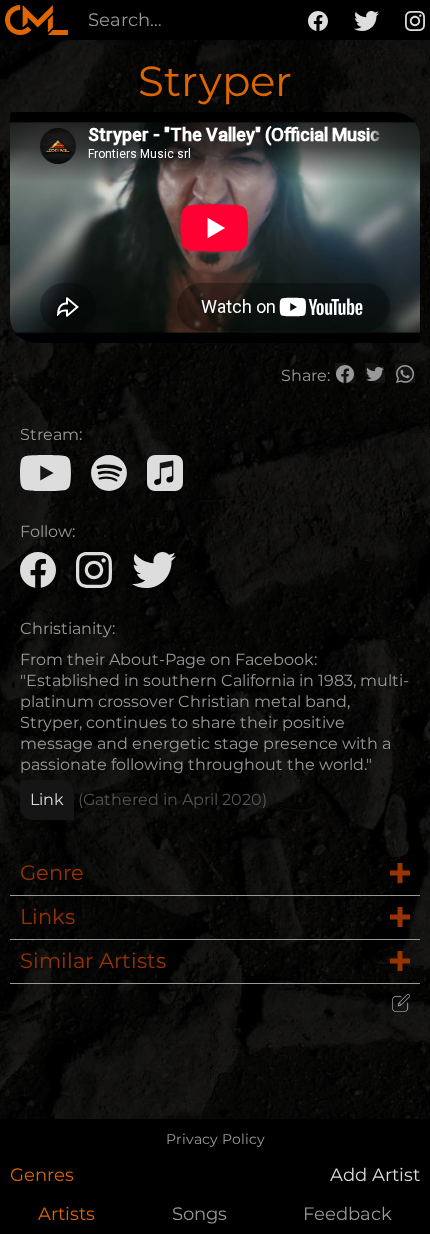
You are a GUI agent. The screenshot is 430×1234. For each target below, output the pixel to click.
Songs (199, 1214)
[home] (36, 20)
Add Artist (375, 1175)
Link (47, 799)
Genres (42, 1175)
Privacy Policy (215, 1139)
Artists (66, 1214)
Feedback (347, 1214)
